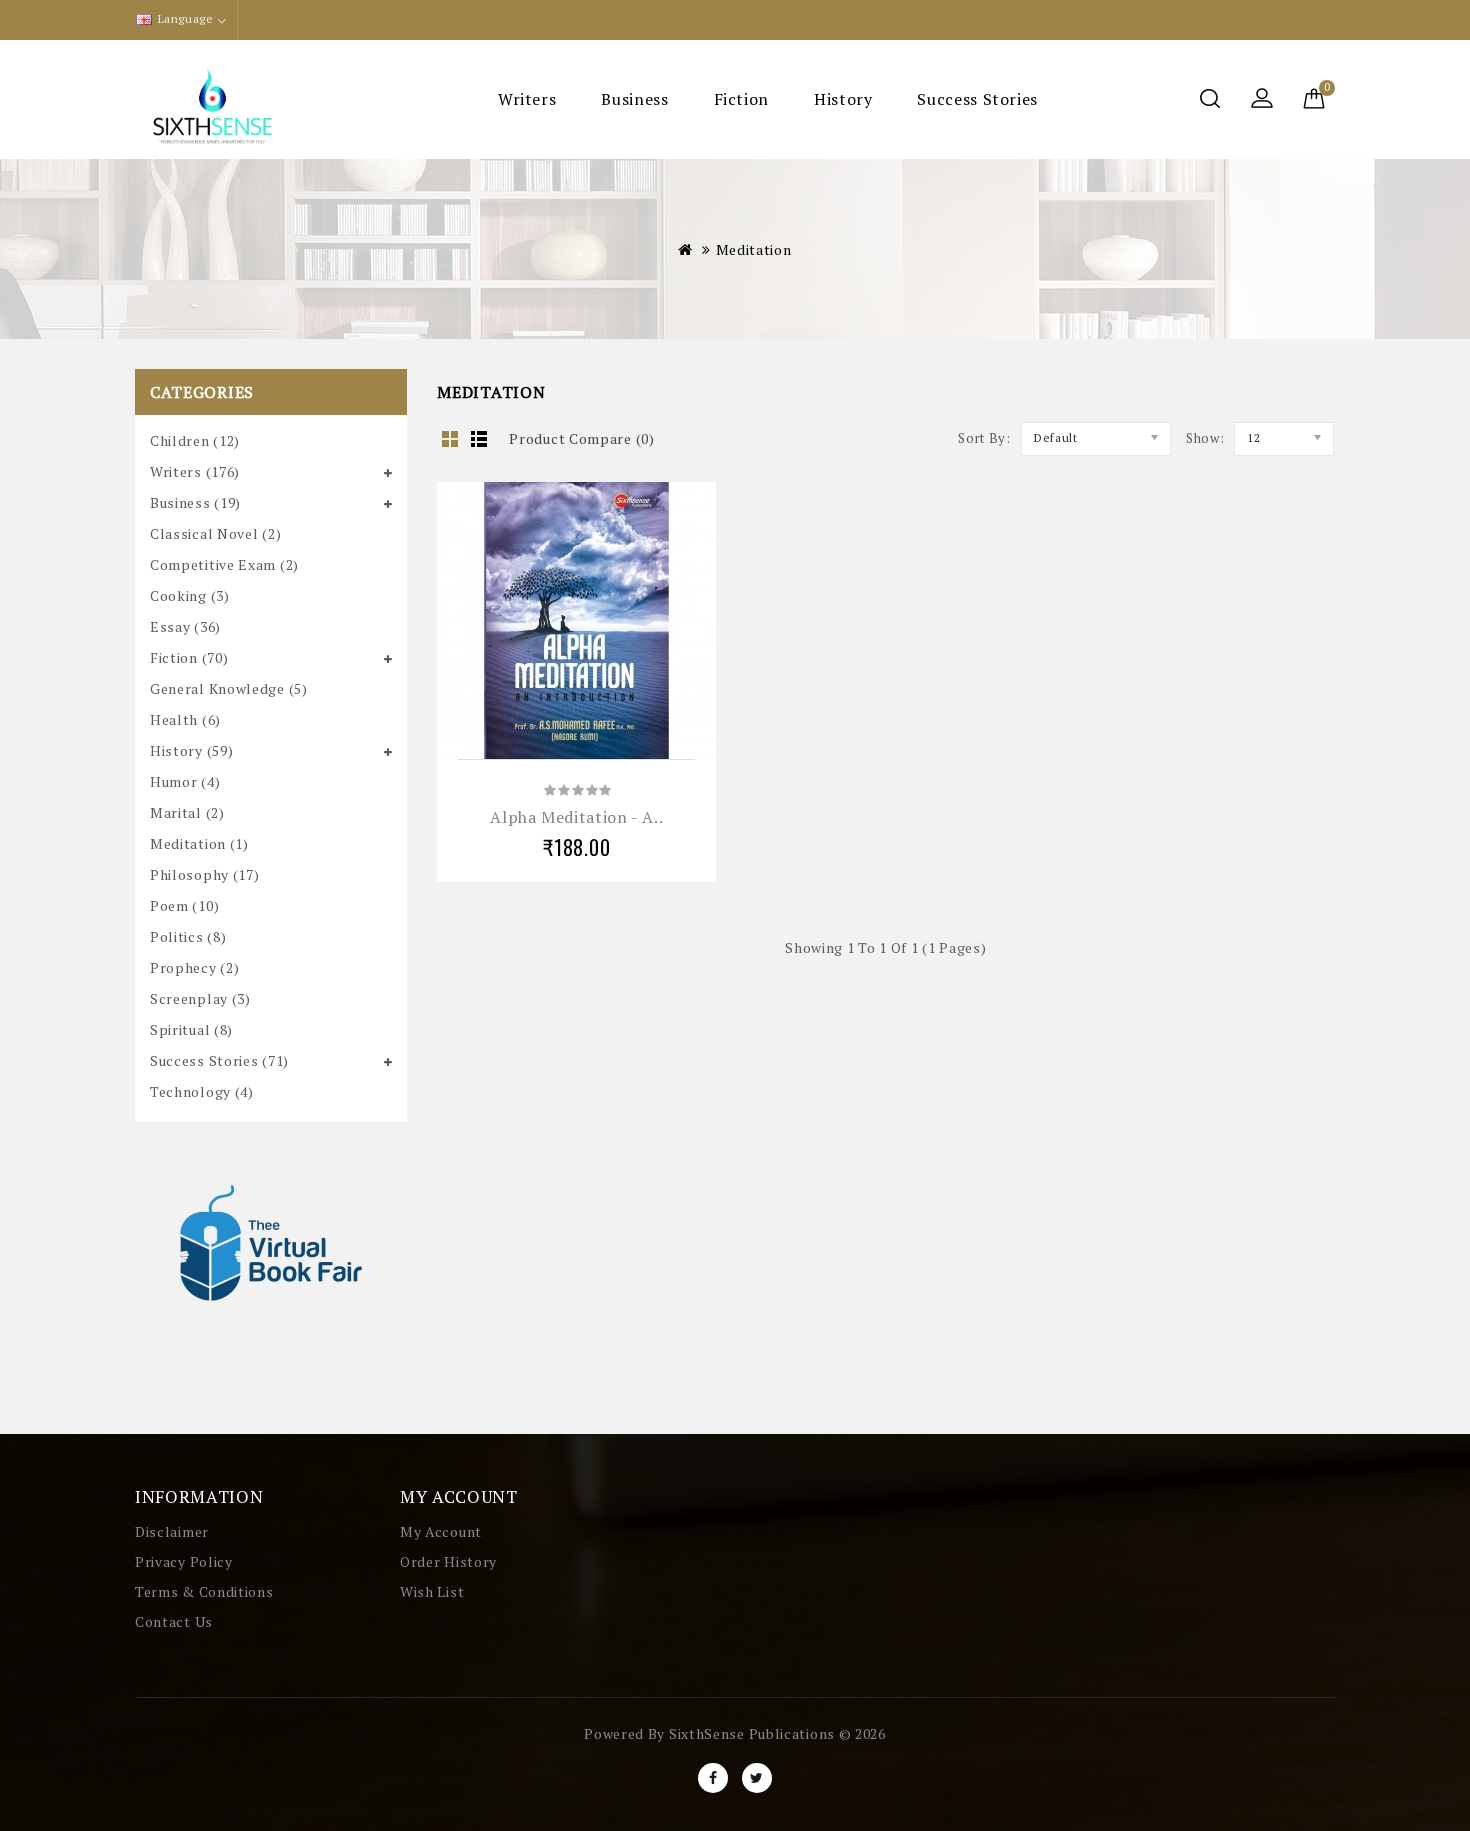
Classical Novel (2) (215, 533)
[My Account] (1262, 100)
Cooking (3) (190, 595)
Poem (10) (184, 905)
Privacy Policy (184, 1561)
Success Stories (977, 99)
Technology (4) (202, 1091)
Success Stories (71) (219, 1060)
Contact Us (174, 1621)
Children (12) (195, 440)
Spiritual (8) (191, 1029)
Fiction (741, 99)
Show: (1205, 438)
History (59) (191, 750)
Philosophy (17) (205, 874)
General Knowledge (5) (229, 688)
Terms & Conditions (204, 1591)
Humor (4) (185, 781)
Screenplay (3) (200, 998)
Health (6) (185, 719)
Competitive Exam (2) (224, 564)
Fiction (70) (189, 657)
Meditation (754, 249)
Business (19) (195, 502)
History (843, 99)
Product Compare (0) (581, 438)
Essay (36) (185, 626)
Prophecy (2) (194, 967)
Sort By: (984, 438)
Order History (448, 1561)
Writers (527, 99)
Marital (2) (187, 812)
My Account (441, 1531)
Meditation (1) (199, 843)
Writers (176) (195, 471)
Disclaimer (172, 1531)
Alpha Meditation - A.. (576, 817)
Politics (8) (188, 936)
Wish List (432, 1591)
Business (634, 99)
